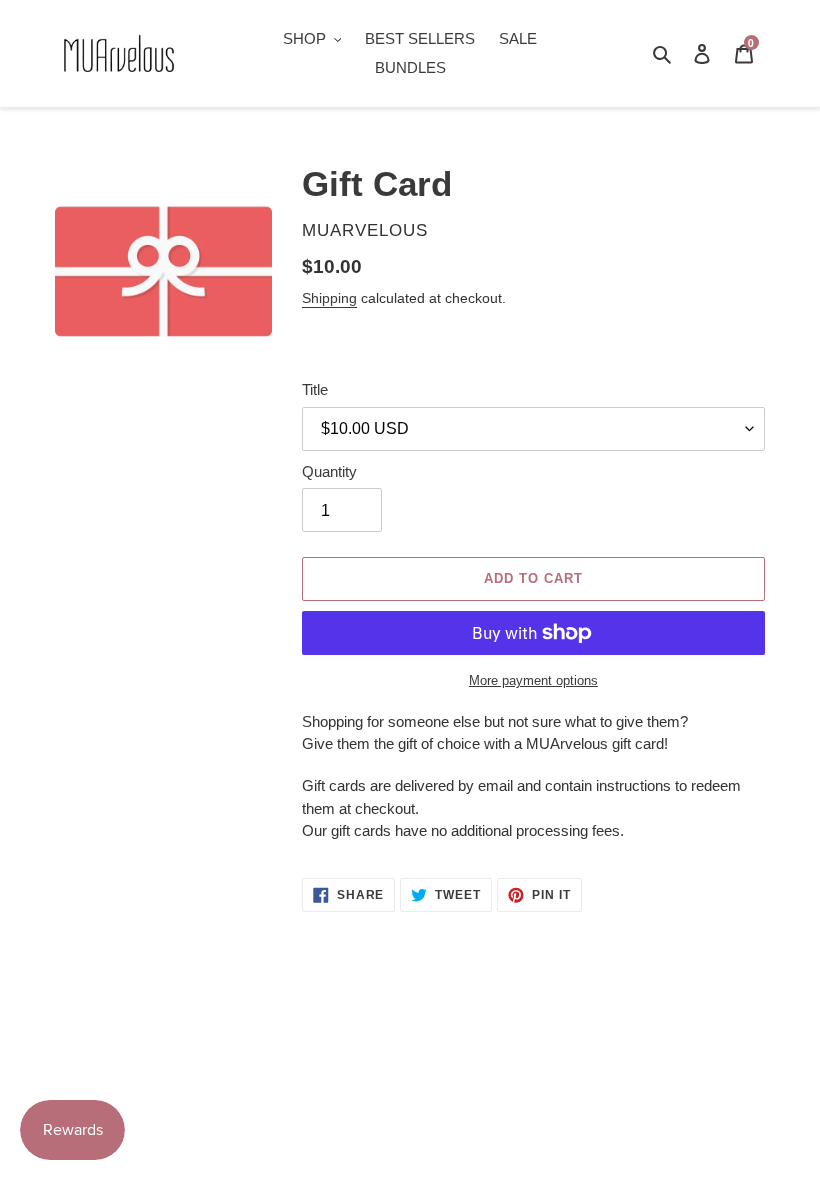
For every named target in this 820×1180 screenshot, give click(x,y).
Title (315, 389)
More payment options (533, 680)
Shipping (329, 298)
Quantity (329, 471)
